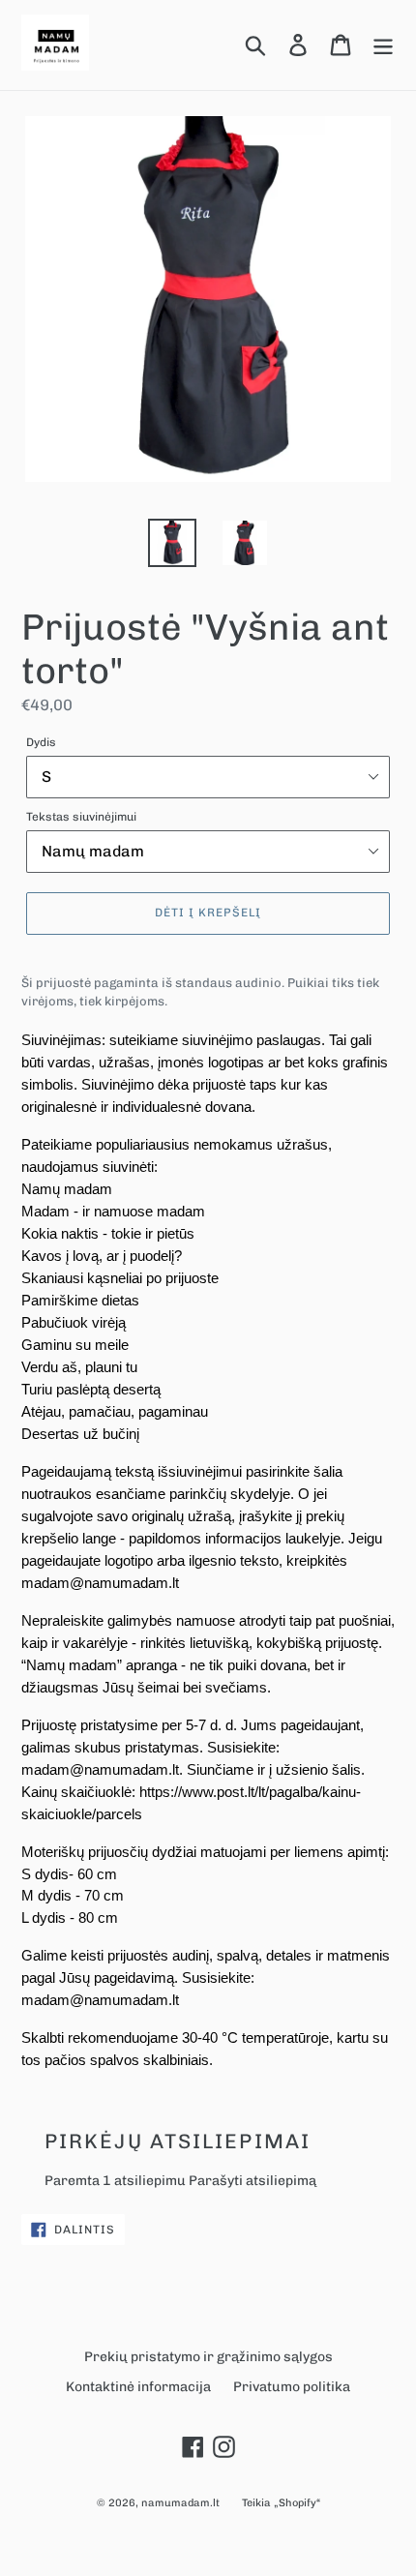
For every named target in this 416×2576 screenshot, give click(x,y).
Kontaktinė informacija (138, 2387)
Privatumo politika (292, 2387)
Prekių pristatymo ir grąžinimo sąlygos (208, 2357)
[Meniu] (383, 45)
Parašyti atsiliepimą (253, 2181)
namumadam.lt (180, 2503)
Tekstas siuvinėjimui (81, 817)
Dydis (41, 742)
